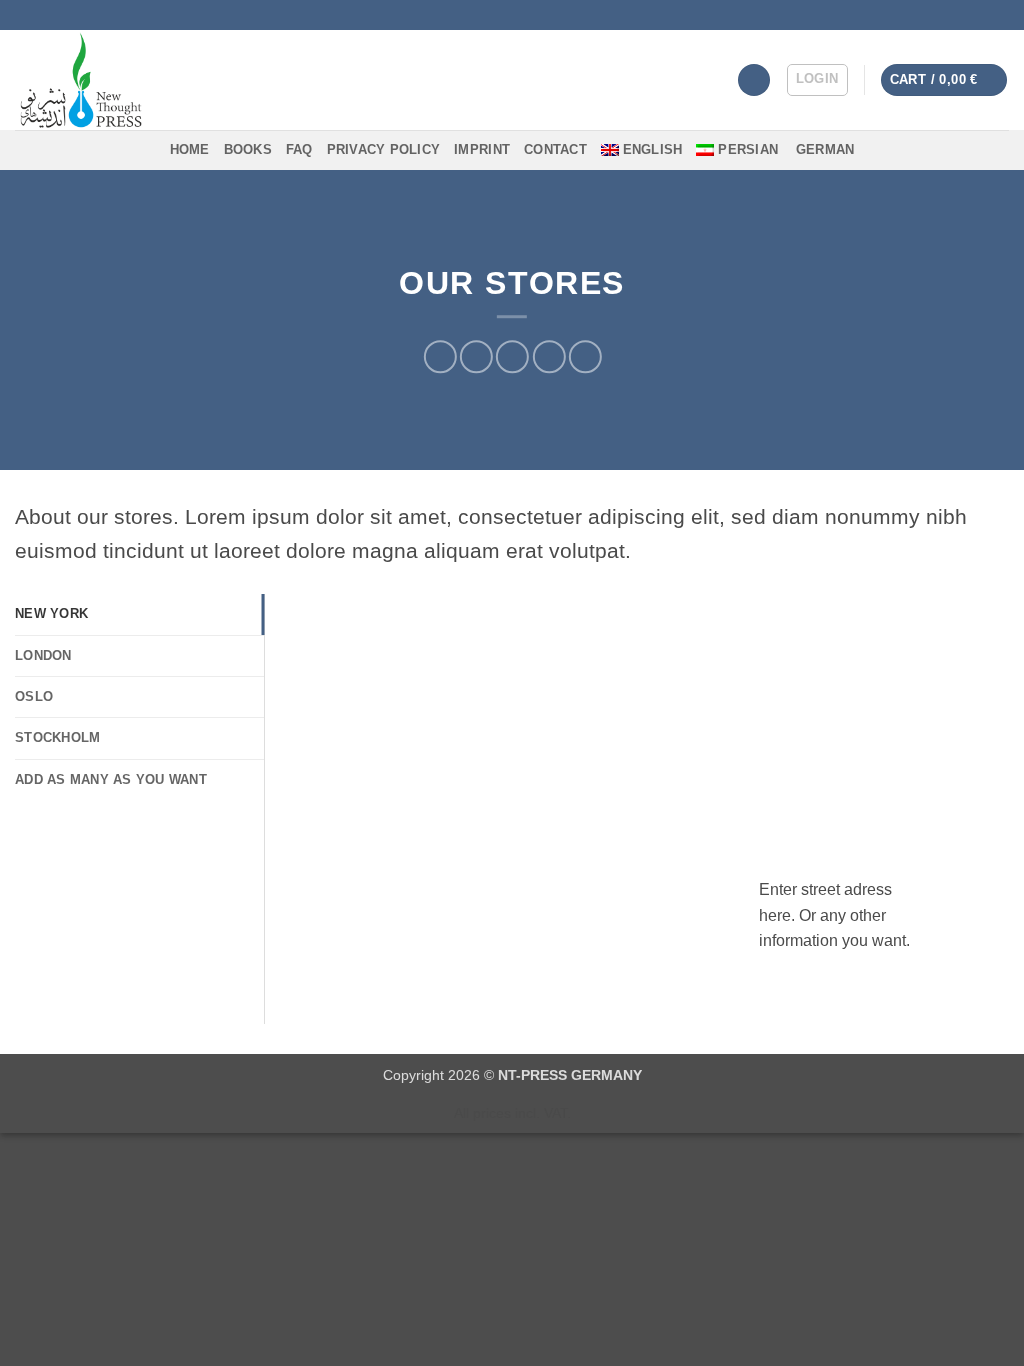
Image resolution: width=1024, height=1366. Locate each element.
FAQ (299, 149)
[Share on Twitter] (476, 357)
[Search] (754, 80)
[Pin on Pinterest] (548, 357)
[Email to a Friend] (512, 357)
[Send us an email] (999, 15)
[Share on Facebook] (440, 357)
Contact (555, 149)
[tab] (139, 614)
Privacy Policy (384, 149)
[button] (817, 80)
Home (190, 149)
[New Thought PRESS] (157, 80)
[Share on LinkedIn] (585, 357)
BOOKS (248, 149)
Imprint (482, 149)
